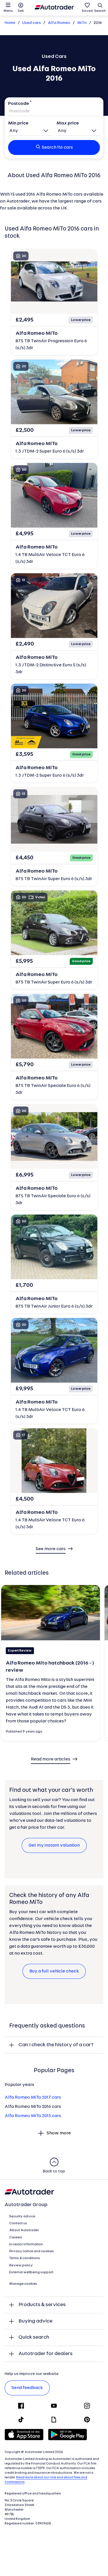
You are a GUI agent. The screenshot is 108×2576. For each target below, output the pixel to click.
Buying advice (35, 2321)
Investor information (26, 2244)
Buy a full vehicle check (54, 1971)
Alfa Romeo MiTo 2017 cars (33, 2098)
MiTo (82, 23)
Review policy (21, 2265)
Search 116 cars (57, 147)
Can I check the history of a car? (56, 2045)
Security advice (22, 2216)
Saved (87, 11)
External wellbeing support (31, 2272)
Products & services (42, 2305)
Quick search (34, 2337)
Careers (16, 2238)
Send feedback (27, 2388)
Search (100, 11)
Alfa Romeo (59, 23)
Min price (18, 123)
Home (10, 23)
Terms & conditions (25, 2258)
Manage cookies (23, 2284)
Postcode (19, 104)
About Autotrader (24, 2230)
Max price (68, 123)
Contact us (18, 2223)
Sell (21, 11)
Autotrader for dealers (46, 2354)
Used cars (32, 23)
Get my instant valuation (54, 1845)
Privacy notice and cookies (32, 2251)
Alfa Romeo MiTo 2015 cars (33, 2116)
